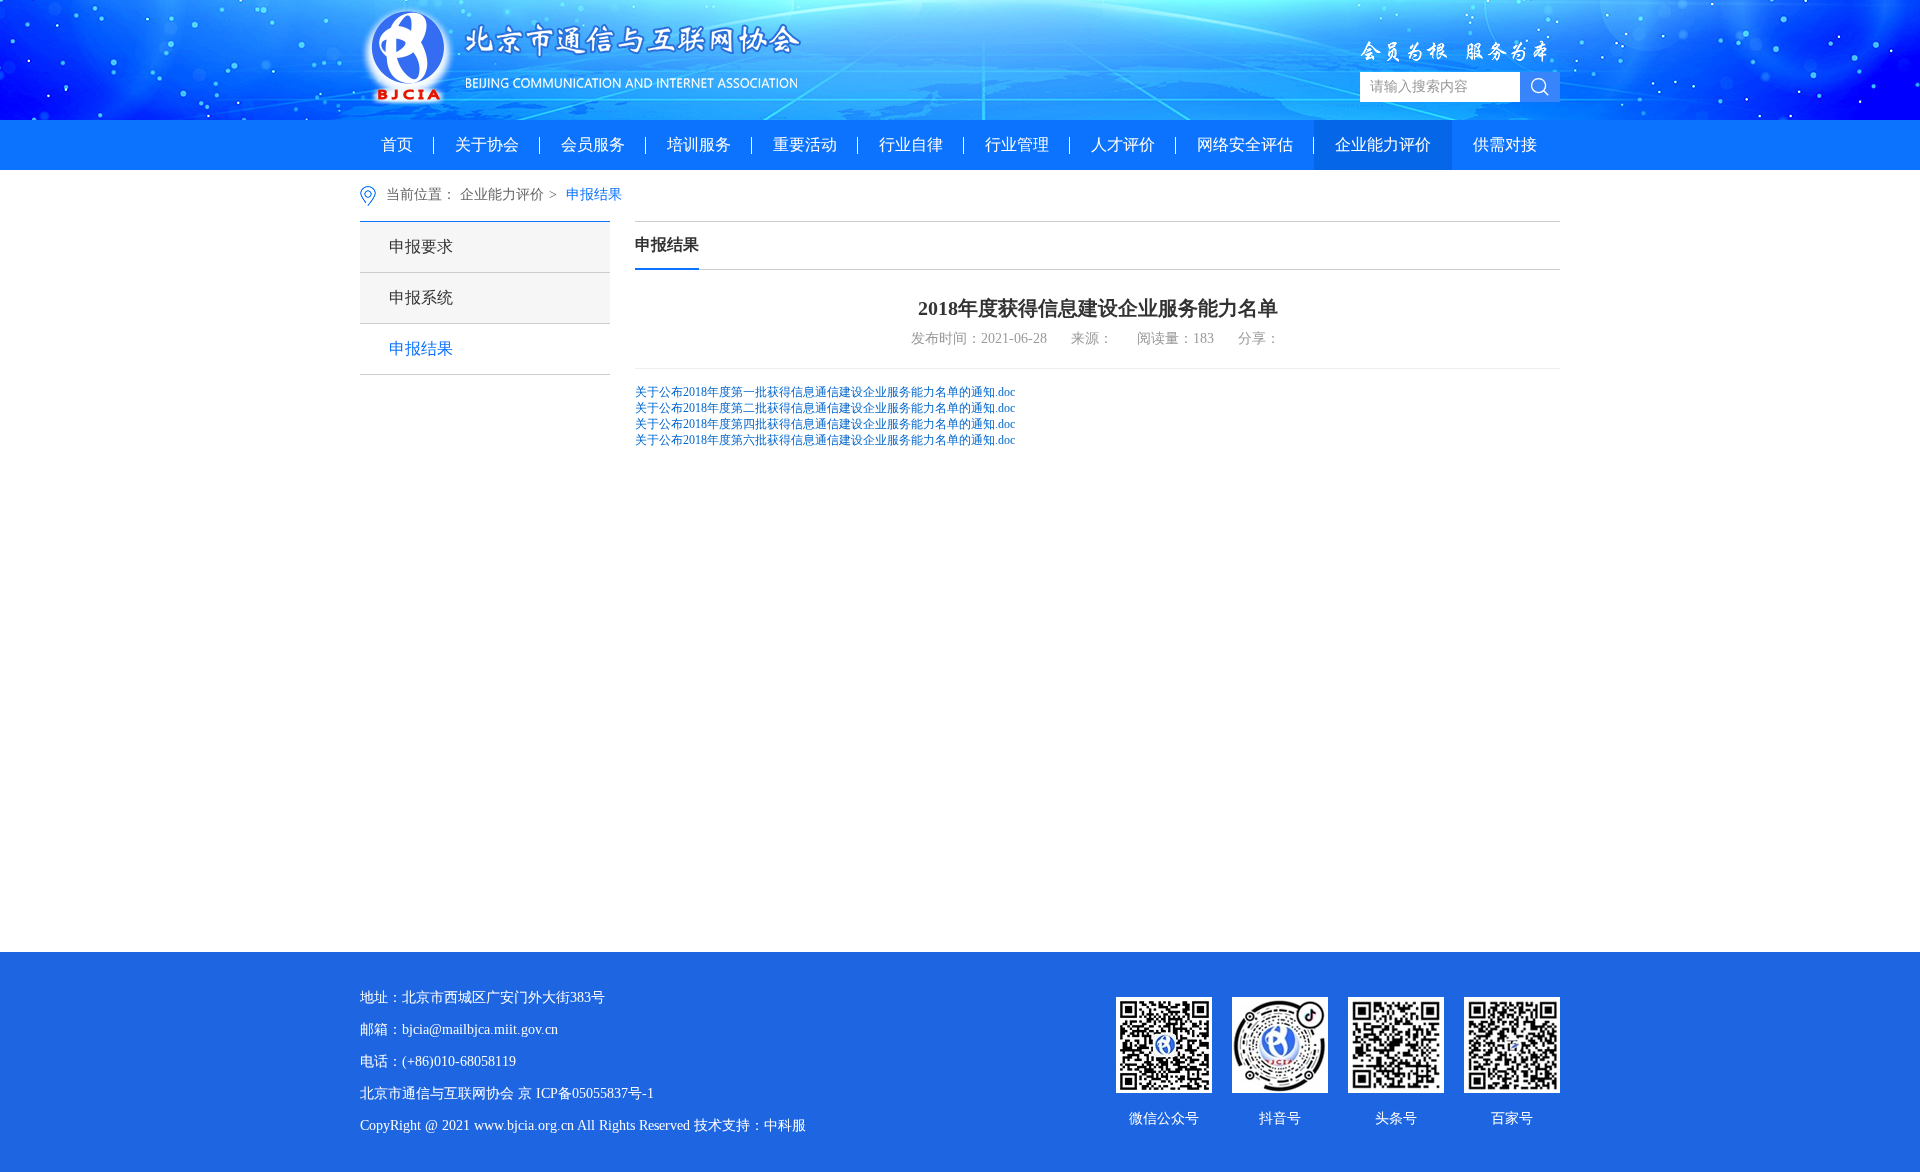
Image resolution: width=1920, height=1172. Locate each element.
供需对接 (1505, 144)
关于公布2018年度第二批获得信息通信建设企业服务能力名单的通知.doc (825, 408)
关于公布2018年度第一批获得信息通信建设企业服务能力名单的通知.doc (825, 392)
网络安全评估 (1245, 144)
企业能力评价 (1383, 144)
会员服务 (593, 144)
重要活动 (805, 144)
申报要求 (421, 246)
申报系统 (421, 297)
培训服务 (699, 144)
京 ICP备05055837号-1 (586, 1093)
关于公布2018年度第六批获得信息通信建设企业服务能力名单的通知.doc (825, 440)
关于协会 (487, 144)
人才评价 (1123, 144)
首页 (397, 144)
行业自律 (911, 144)
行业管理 (1017, 144)
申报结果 (594, 194)
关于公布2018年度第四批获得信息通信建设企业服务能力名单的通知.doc (825, 424)
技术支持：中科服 (750, 1125)
